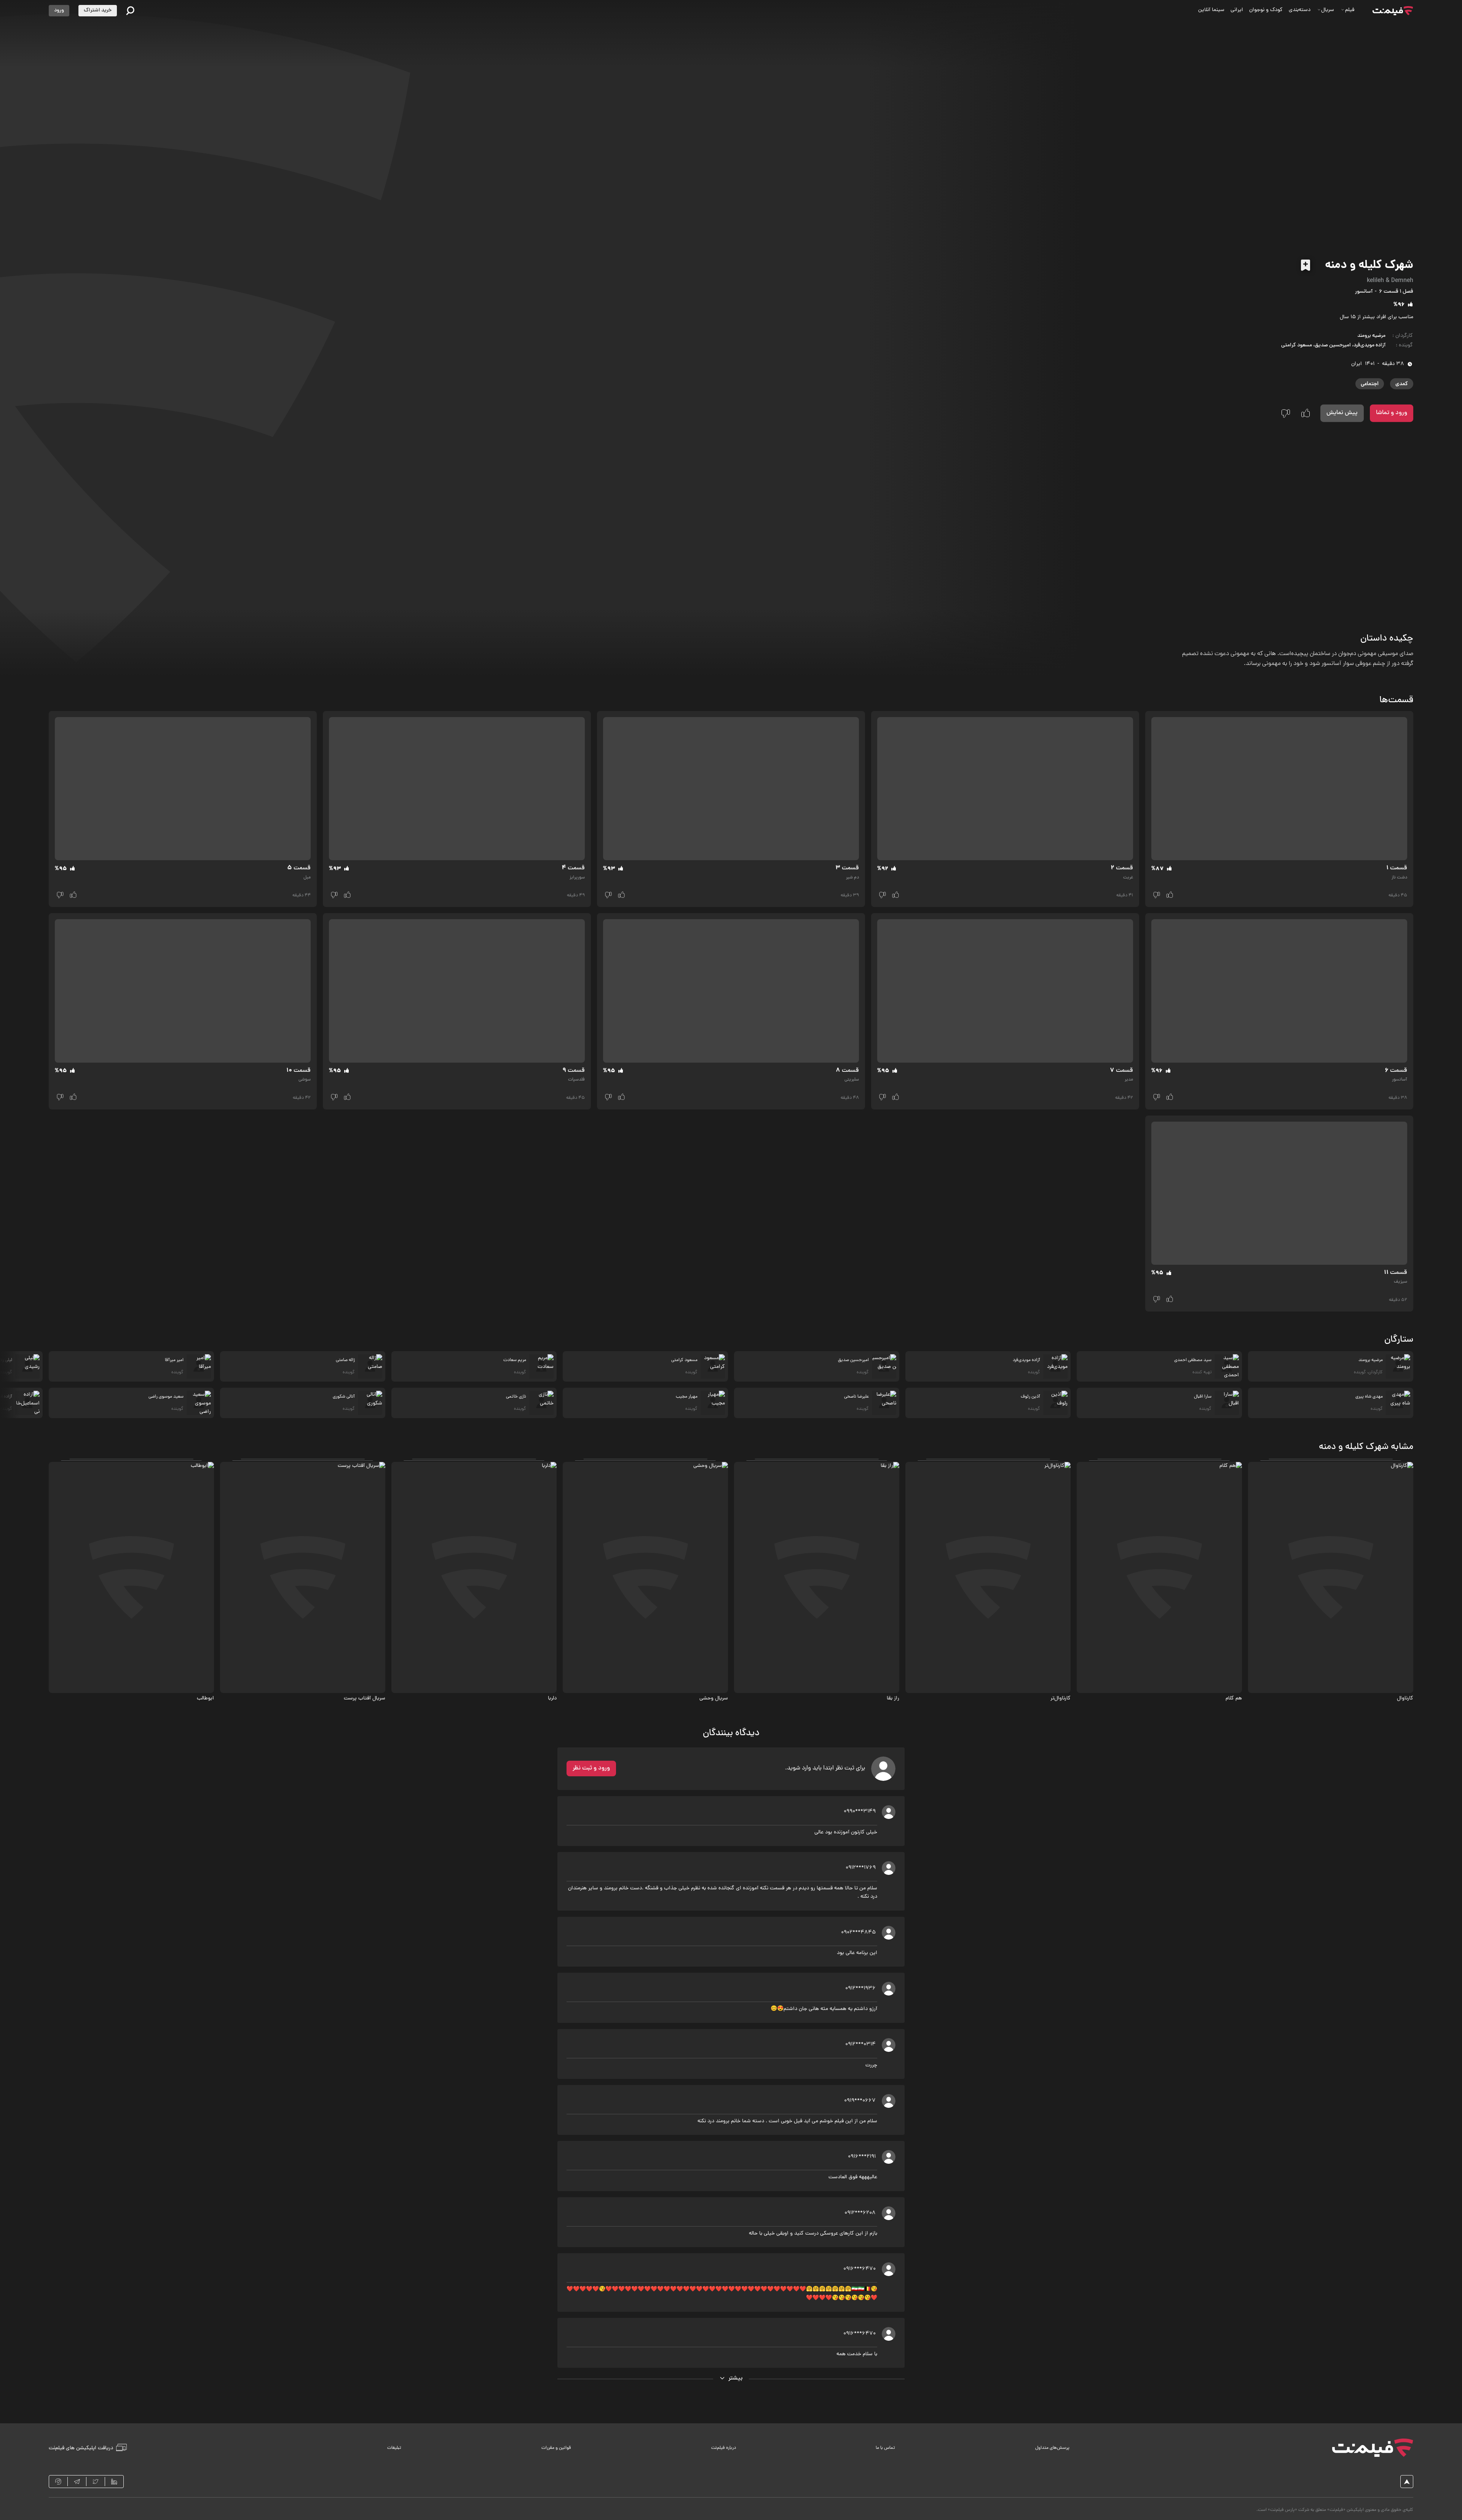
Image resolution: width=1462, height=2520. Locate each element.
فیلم (1350, 10)
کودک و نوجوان (1266, 10)
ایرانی (1237, 10)
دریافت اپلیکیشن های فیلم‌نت (81, 2448)
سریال (1328, 10)
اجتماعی (1370, 384)
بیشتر (736, 2378)
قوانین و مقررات (556, 2448)
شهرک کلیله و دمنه (1369, 266)
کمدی (1402, 384)
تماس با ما (885, 2448)
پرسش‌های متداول (1052, 2448)
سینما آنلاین (1211, 10)
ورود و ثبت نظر (591, 1768)
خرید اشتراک (98, 10)
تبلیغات (394, 2448)
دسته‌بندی (1300, 10)
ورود (59, 10)
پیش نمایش (1342, 413)
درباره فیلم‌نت (724, 2448)
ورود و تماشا (1392, 413)
